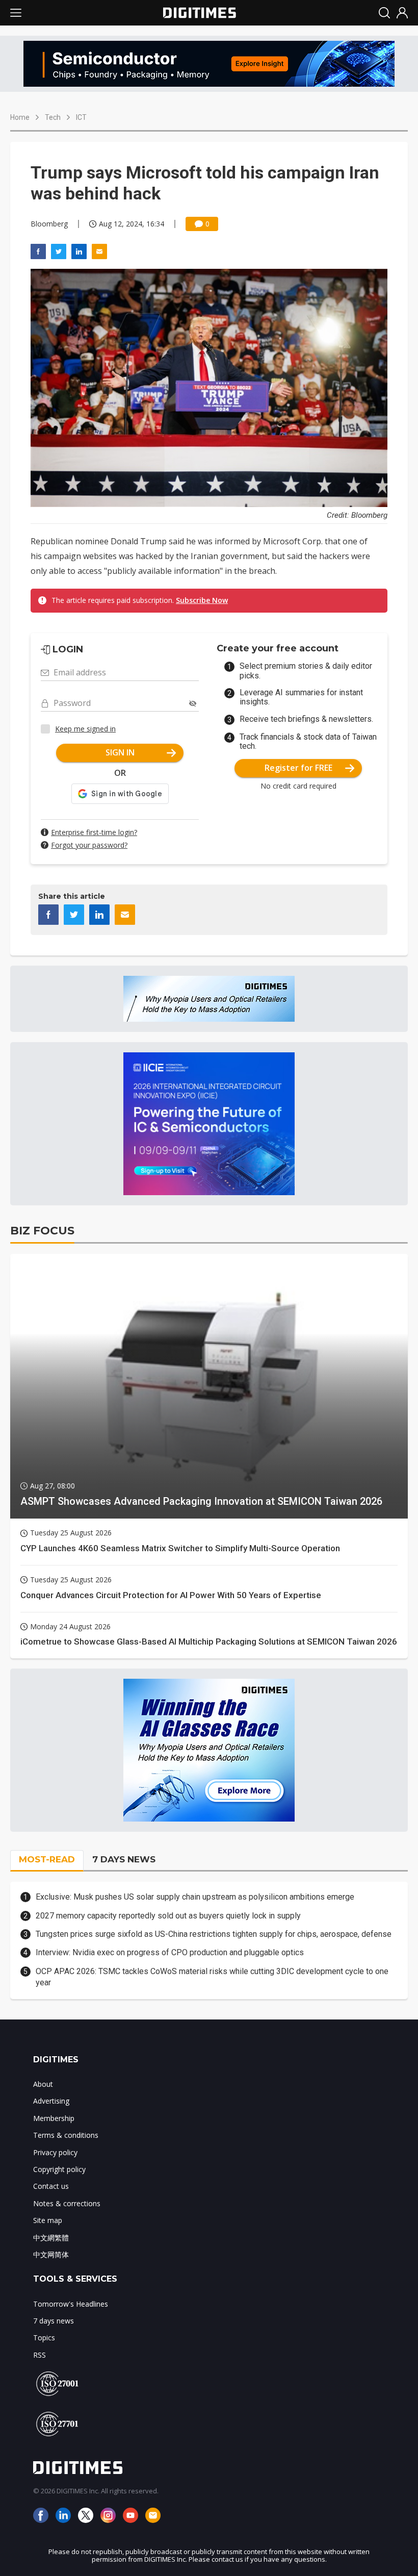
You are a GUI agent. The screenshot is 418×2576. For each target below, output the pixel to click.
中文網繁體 (51, 2238)
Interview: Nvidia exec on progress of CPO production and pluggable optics (170, 1952)
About (43, 2084)
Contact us (51, 2186)
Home (20, 117)
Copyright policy (59, 2169)
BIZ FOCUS (42, 1231)
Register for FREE (298, 768)
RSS (40, 2355)
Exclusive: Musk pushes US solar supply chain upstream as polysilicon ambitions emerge (195, 1897)
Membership (54, 2118)
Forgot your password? (89, 845)
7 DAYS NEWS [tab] (124, 1859)
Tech (53, 117)
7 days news (54, 2321)
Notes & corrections (67, 2203)
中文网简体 (51, 2254)
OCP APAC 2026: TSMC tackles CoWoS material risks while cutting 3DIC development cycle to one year (212, 1977)
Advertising (51, 2101)
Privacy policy (55, 2152)
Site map (48, 2220)
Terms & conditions (66, 2135)
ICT (81, 117)
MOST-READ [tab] (47, 1859)
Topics (44, 2338)
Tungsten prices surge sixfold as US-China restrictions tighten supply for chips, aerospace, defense (214, 1934)
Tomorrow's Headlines (71, 2304)
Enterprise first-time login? (94, 832)
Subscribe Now (202, 600)
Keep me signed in (85, 729)
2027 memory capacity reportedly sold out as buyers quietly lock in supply (168, 1916)
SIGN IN (120, 752)
